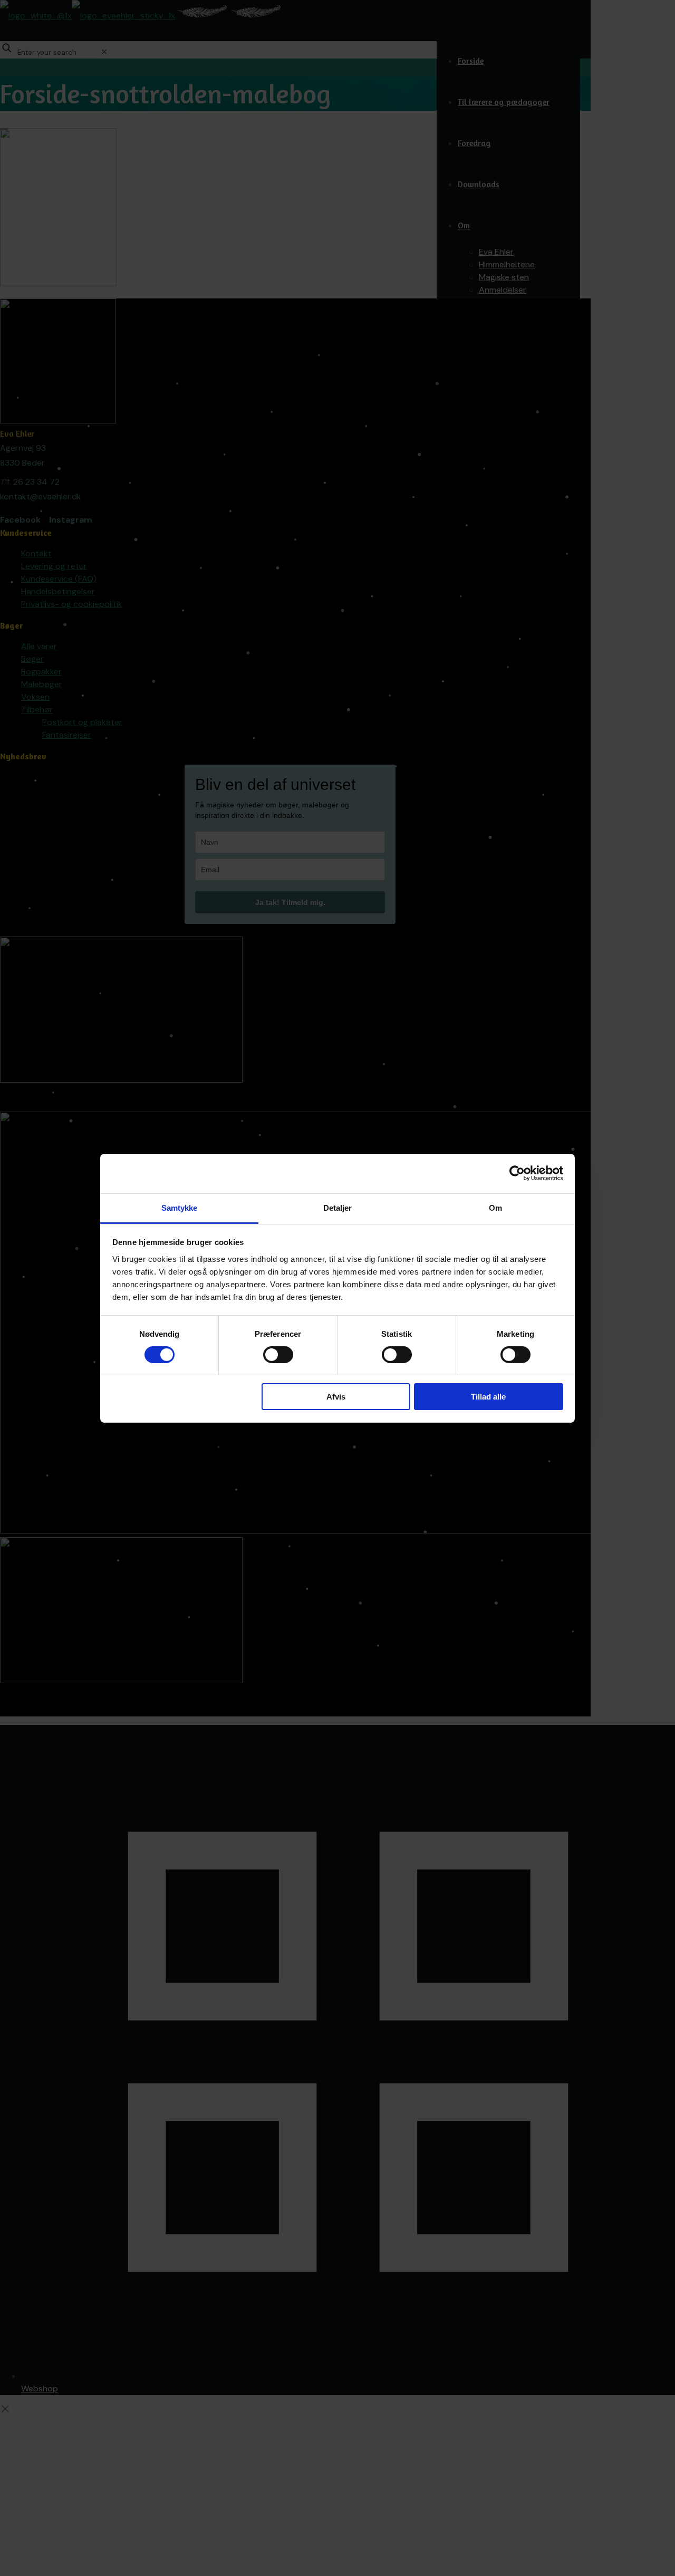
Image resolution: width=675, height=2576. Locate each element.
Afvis (336, 1397)
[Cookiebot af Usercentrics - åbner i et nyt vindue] (517, 1173)
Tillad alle (488, 1397)
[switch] (278, 1355)
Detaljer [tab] (338, 1207)
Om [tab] (495, 1207)
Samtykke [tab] (180, 1207)
